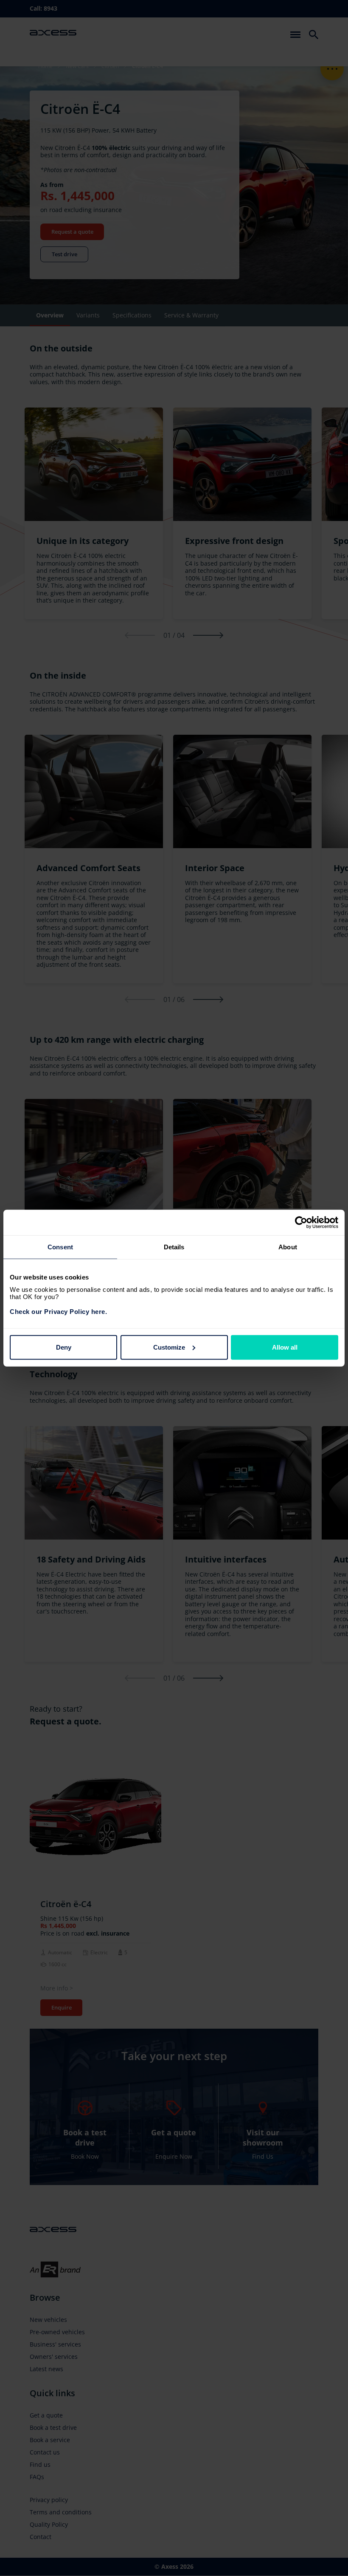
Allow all (285, 1347)
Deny (64, 1347)
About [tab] (288, 1247)
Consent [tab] (60, 1247)
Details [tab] (174, 1247)
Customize (169, 1347)
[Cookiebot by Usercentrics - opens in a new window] (301, 1223)
